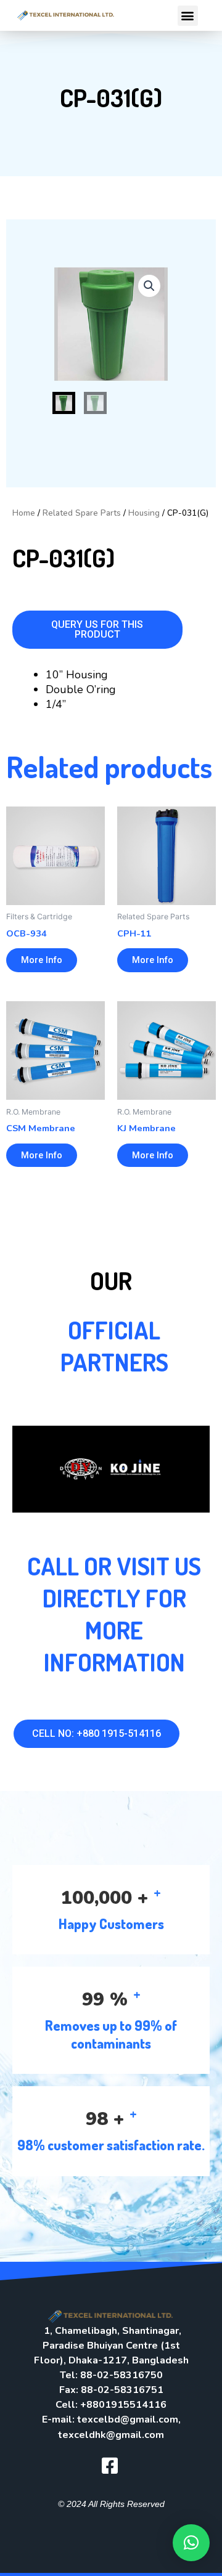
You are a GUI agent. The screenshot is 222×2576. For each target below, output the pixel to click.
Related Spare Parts (82, 513)
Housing (144, 513)
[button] (188, 16)
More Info (42, 960)
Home (24, 513)
